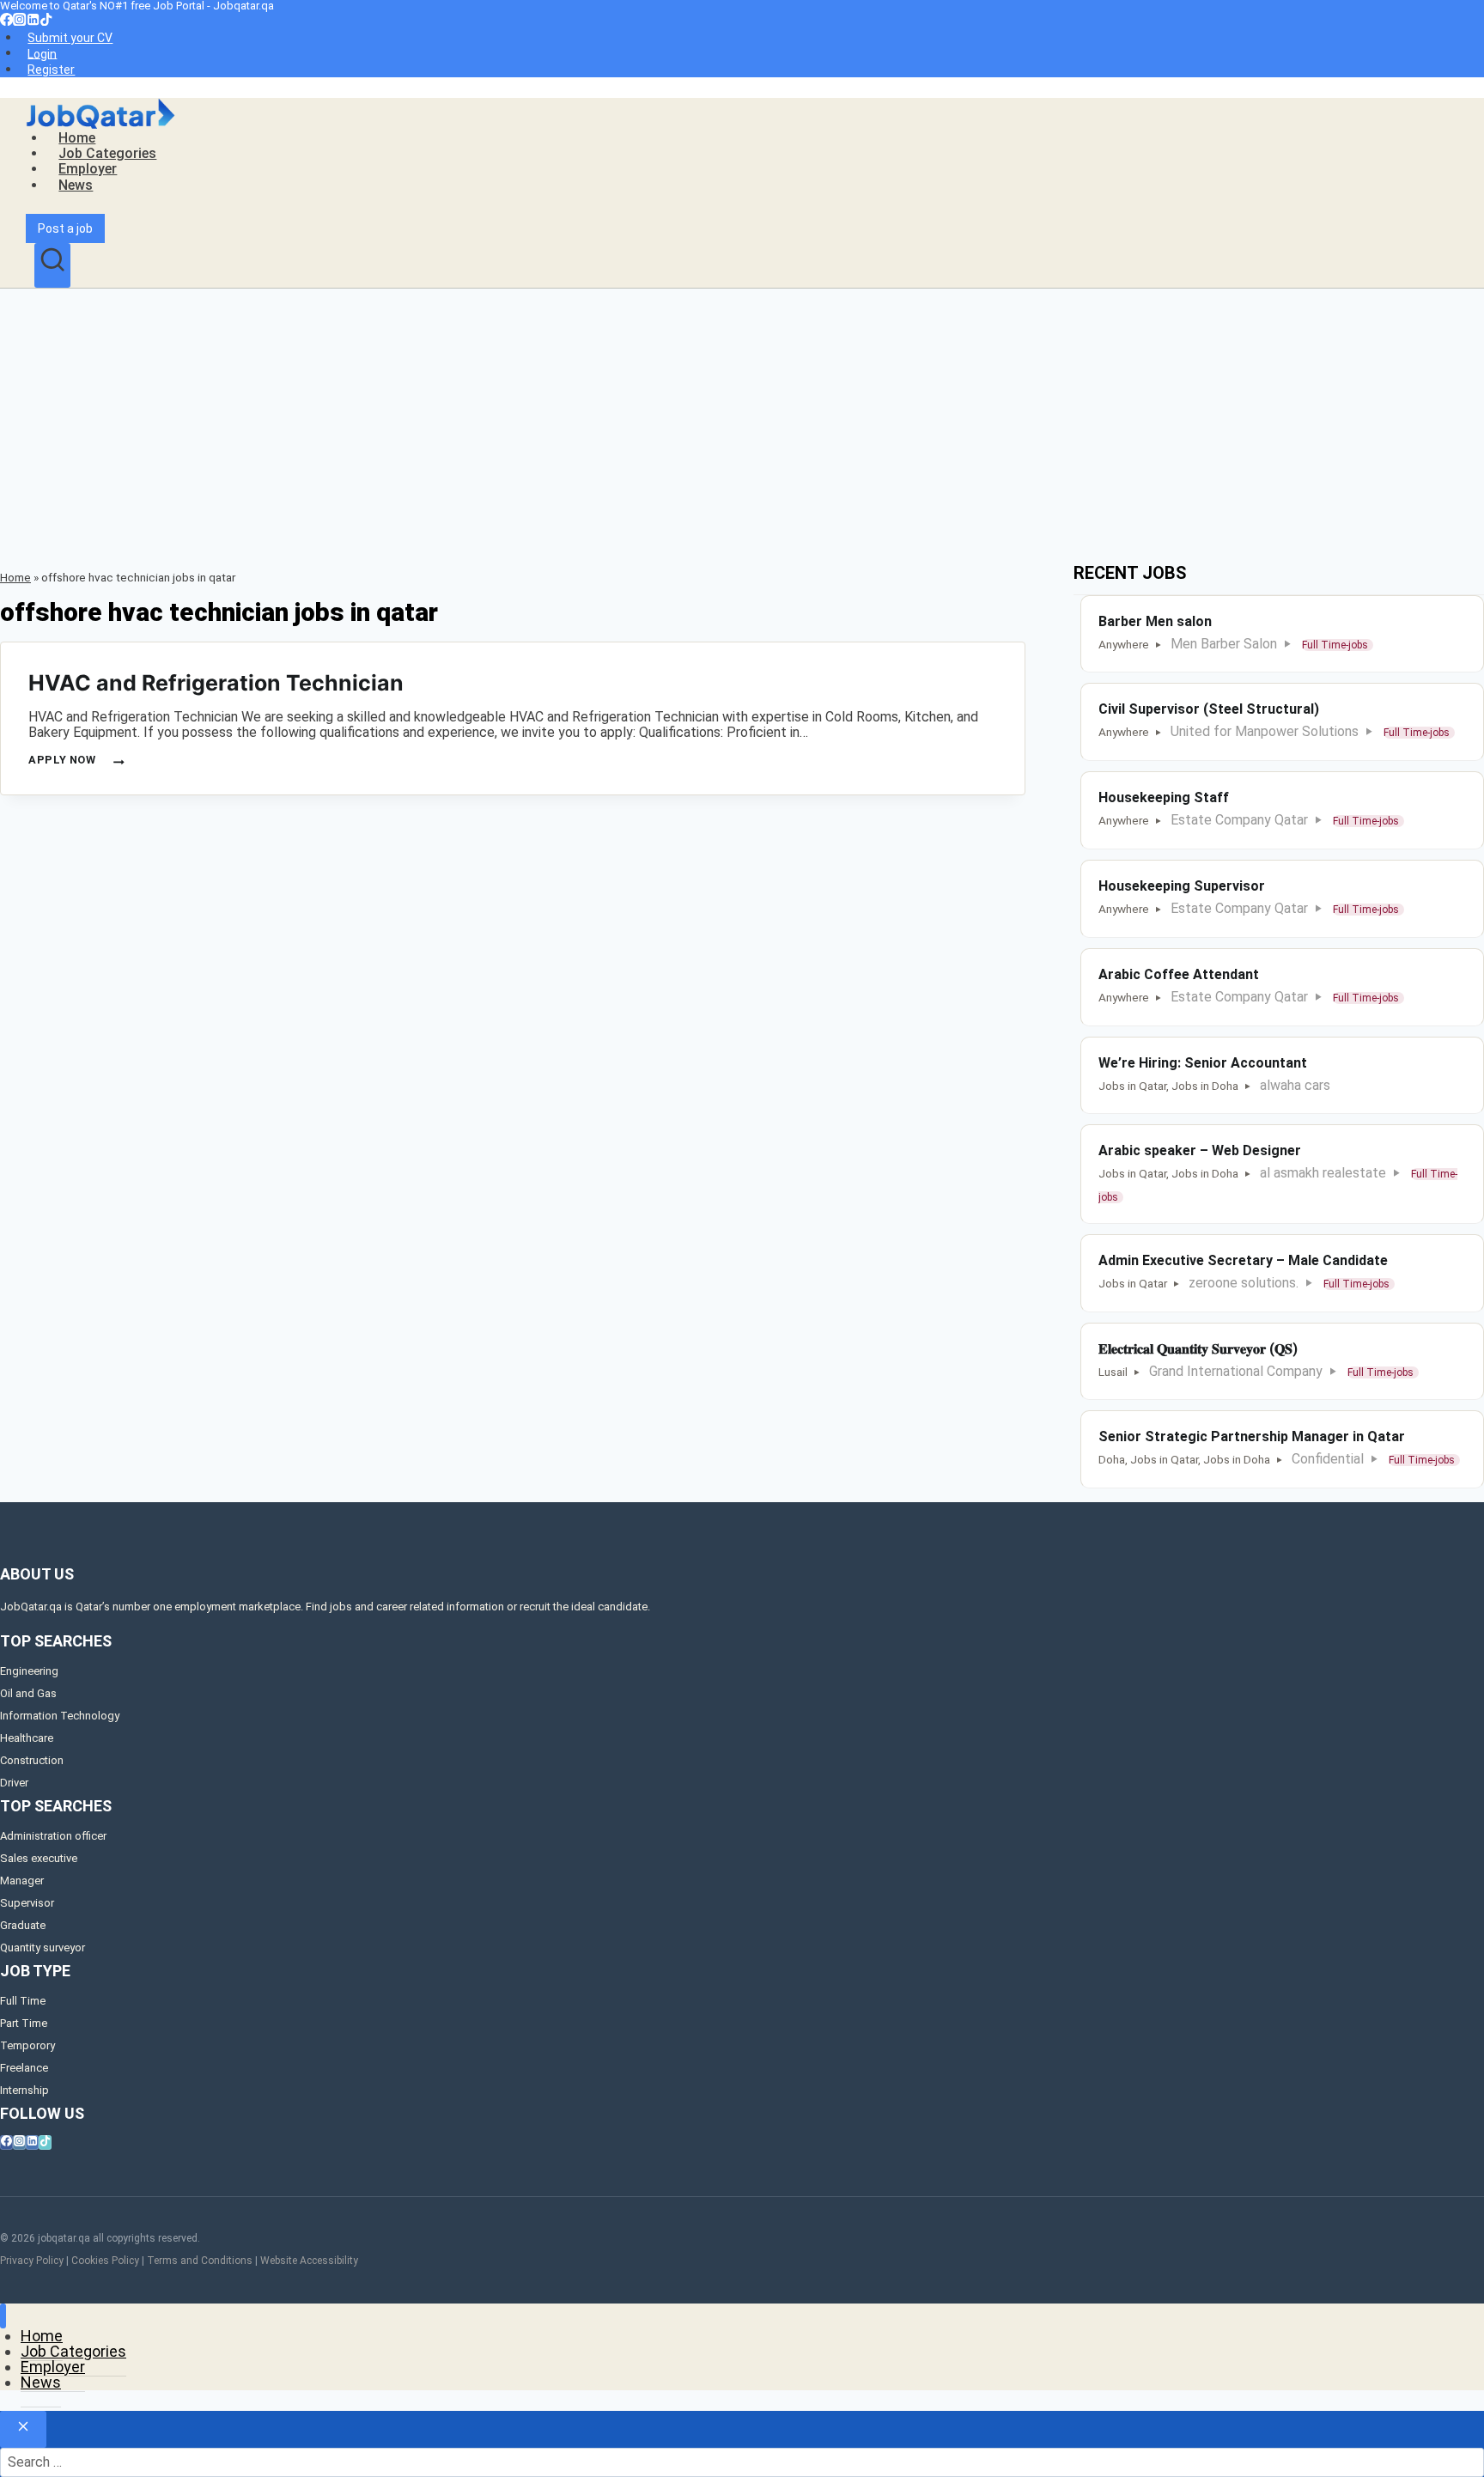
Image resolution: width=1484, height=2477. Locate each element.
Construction (32, 1760)
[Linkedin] (33, 21)
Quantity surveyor (43, 1948)
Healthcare (27, 1738)
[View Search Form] (52, 265)
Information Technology (60, 1716)
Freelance (24, 2068)
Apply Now (74, 761)
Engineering (29, 1671)
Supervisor (27, 1903)
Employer (88, 169)
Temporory (27, 2045)
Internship (24, 2090)
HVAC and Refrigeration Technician (216, 683)
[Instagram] (19, 21)
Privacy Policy (32, 2261)
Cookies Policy (105, 2261)
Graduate (23, 1925)
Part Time (24, 2023)
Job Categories (107, 153)
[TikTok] (46, 21)
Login (42, 53)
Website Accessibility (309, 2261)
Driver (14, 1783)
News (76, 185)
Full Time (23, 2001)
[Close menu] (3, 2316)
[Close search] (23, 2429)
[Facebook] (6, 21)
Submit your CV (70, 38)
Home (77, 138)
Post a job (65, 228)
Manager (22, 1881)
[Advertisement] (742, 417)
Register (51, 70)
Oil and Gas (28, 1693)
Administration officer (53, 1836)
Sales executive (39, 1858)
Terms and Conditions (200, 2261)
